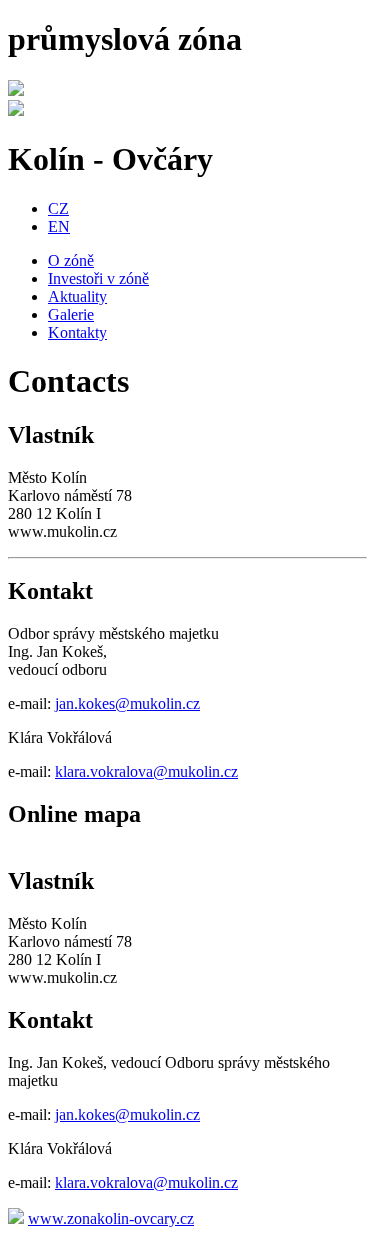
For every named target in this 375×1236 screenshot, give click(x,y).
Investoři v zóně (98, 278)
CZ (58, 208)
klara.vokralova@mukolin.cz (146, 771)
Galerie (71, 314)
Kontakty (77, 332)
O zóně (71, 260)
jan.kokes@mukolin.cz (127, 703)
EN (59, 226)
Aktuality (77, 296)
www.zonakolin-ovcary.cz (111, 1218)
